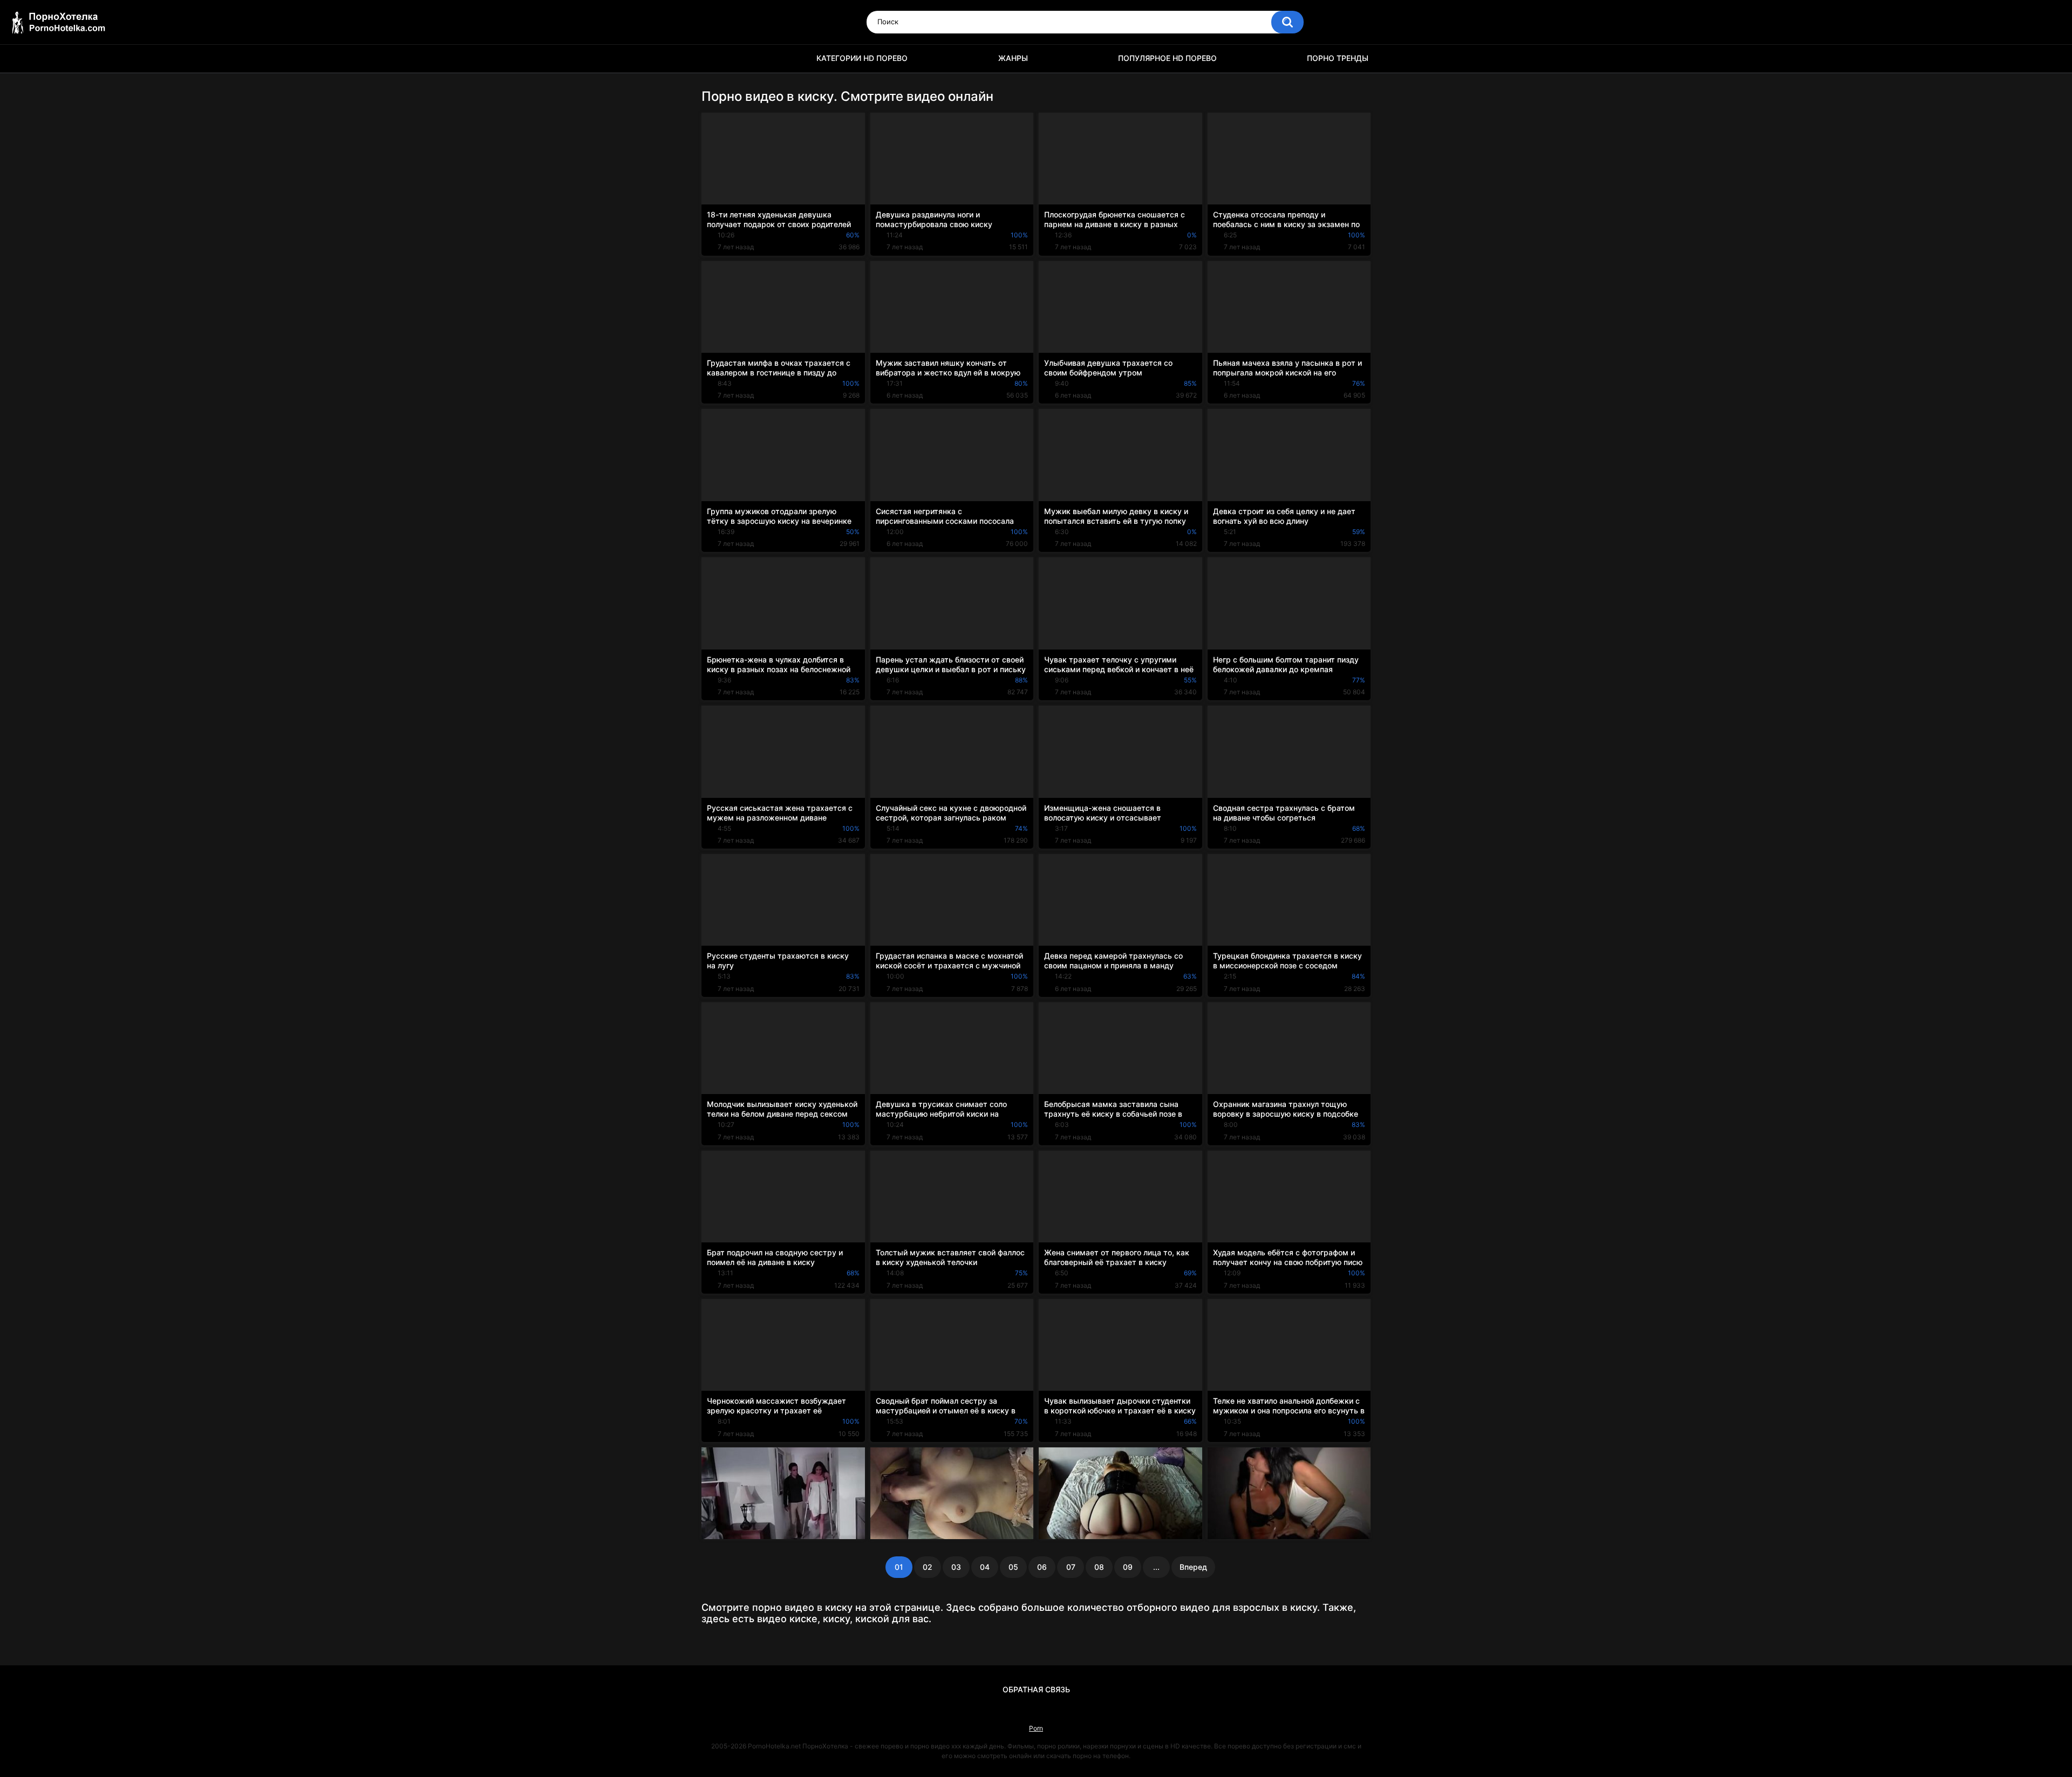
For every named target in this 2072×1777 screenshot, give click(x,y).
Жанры (1013, 58)
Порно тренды (1338, 58)
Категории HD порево (862, 58)
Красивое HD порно (715, 59)
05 (1013, 1567)
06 (1042, 1567)
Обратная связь (1036, 1689)
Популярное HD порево (1167, 58)
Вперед (1193, 1567)
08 (1099, 1567)
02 (928, 1567)
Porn (1036, 1728)
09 (1128, 1567)
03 (956, 1567)
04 (985, 1567)
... (1156, 1567)
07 (1071, 1567)
